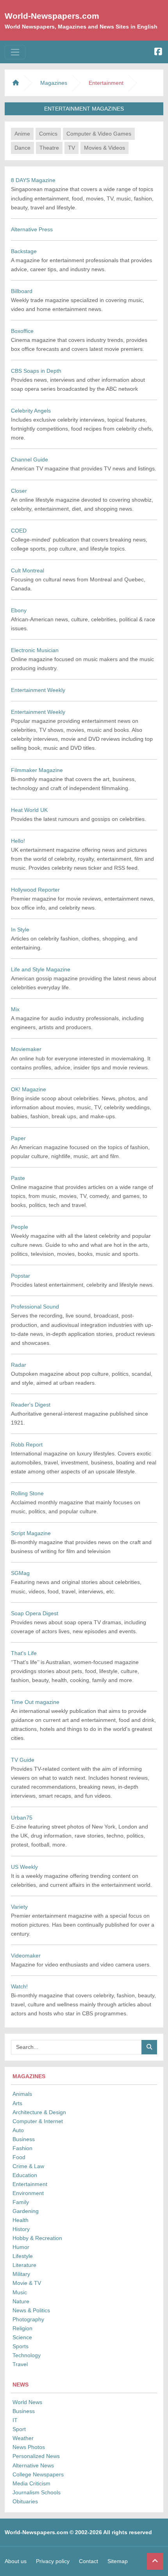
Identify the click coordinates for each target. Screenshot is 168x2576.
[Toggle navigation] (15, 52)
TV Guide (23, 1760)
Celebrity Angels (31, 411)
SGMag (20, 1573)
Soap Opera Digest (35, 1613)
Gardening (26, 2211)
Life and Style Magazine (41, 969)
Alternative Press (32, 229)
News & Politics (31, 2310)
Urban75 (22, 1818)
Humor (21, 2247)
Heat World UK (29, 810)
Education (25, 2175)
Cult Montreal (28, 570)
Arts (17, 2103)
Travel (20, 2364)
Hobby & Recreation (37, 2238)
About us (16, 2561)
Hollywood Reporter (35, 890)
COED (19, 531)
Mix (15, 1009)
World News (27, 2402)
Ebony (19, 610)
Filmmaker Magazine (37, 770)
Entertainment (30, 2184)
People (20, 1227)
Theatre (49, 148)
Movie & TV (27, 2283)
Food (19, 2157)
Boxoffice (22, 331)
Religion (22, 2328)
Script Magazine (31, 1533)
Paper (18, 1138)
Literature (24, 2265)
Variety (19, 1907)
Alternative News (33, 2465)
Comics (48, 134)
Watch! (19, 1986)
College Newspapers (38, 2474)
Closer (19, 491)
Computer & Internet (38, 2121)
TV (71, 148)
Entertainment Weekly (38, 690)
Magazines (54, 83)
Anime (22, 134)
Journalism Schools (37, 2492)
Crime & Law (28, 2166)
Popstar (21, 1276)
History (21, 2229)
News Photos (29, 2447)
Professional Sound (35, 1307)
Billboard (22, 291)
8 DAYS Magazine (33, 180)
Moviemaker (26, 1049)
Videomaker (26, 1956)
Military (21, 2274)
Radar (19, 1365)
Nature (21, 2301)
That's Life (24, 1653)
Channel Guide (29, 459)
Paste (18, 1178)
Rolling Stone (27, 1493)
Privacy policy (53, 2561)
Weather (23, 2438)
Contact (88, 2561)
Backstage (24, 251)
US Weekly (24, 1867)
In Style (20, 930)
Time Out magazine (35, 1702)
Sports (21, 2346)
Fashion (22, 2148)
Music (20, 2292)
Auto (18, 2130)
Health (21, 2220)
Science (22, 2337)
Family (21, 2202)
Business (24, 2139)
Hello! (18, 841)
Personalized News (36, 2456)
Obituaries (25, 2501)
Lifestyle (23, 2256)
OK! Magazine (29, 1089)
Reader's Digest (31, 1405)
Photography (28, 2319)
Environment (28, 2193)
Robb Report (27, 1444)
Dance (22, 148)
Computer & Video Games (99, 134)
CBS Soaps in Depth (36, 371)
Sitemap (118, 2561)
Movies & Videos (105, 148)
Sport (19, 2429)
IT (15, 2420)
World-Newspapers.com (52, 16)
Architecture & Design (39, 2112)
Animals (22, 2094)
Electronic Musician (35, 650)
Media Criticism (31, 2483)
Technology (27, 2355)
